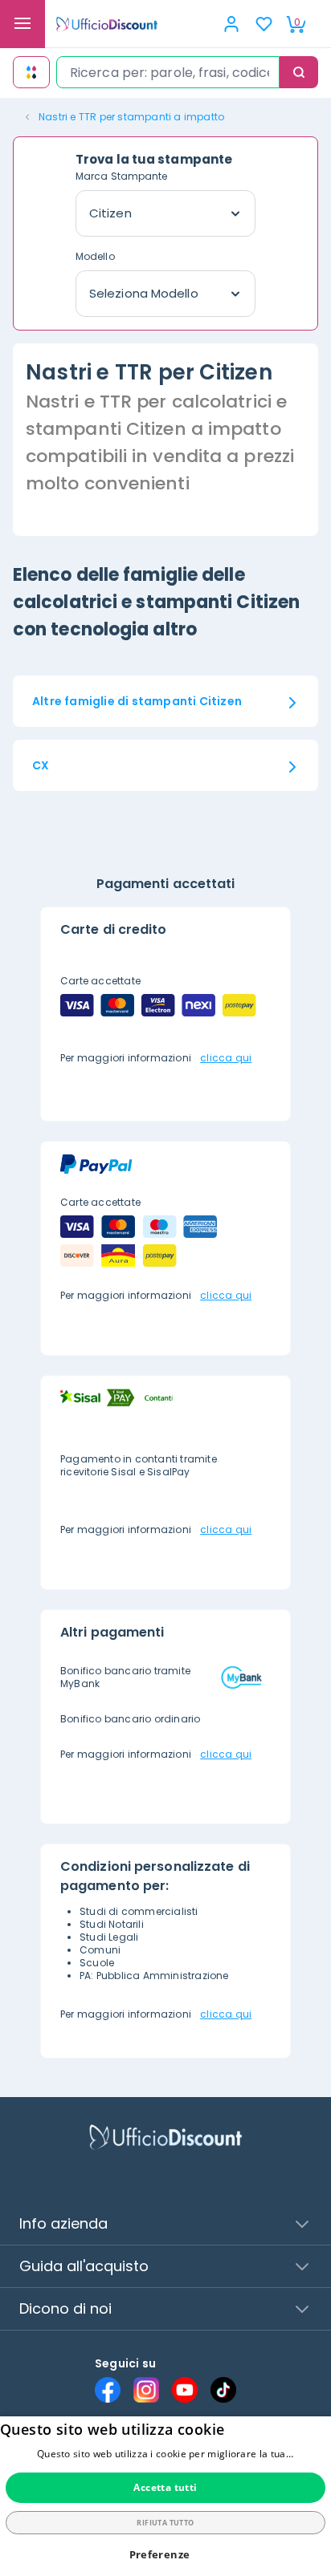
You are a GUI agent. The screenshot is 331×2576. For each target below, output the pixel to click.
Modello (95, 256)
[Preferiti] (264, 24)
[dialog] (165, 2496)
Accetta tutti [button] (165, 2487)
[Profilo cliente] (231, 24)
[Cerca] (299, 72)
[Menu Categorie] (22, 24)
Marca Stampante (122, 176)
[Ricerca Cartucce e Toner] (31, 72)
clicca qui (226, 1058)
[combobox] (168, 72)
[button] (166, 2555)
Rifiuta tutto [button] (165, 2523)
